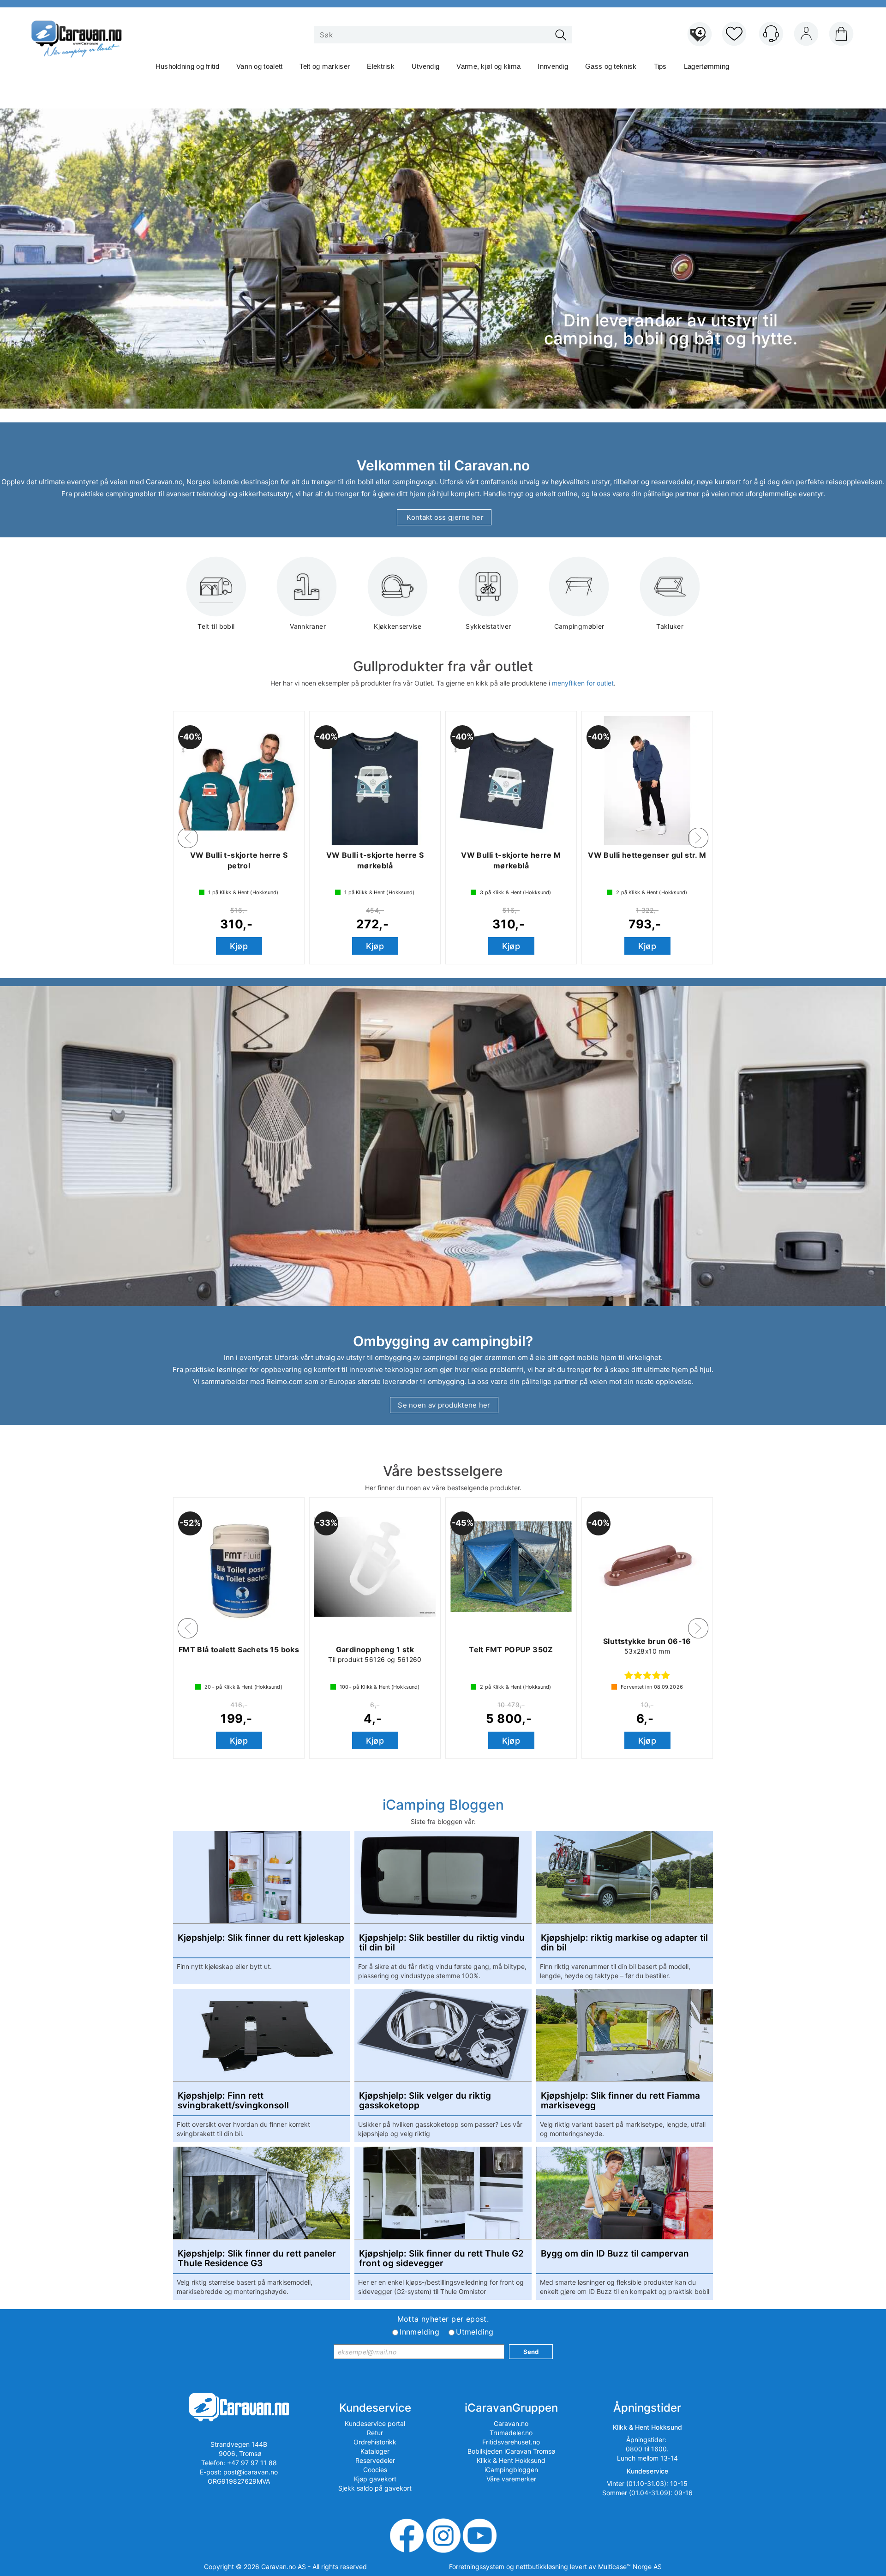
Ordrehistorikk (375, 2442)
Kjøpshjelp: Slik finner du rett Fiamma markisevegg (620, 2101)
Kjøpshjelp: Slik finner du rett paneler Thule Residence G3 (257, 2259)
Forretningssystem (477, 2567)
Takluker (670, 626)
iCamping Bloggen (443, 1805)
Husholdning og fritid (187, 66)
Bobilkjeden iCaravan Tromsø (511, 2451)
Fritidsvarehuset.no (511, 2442)
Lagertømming (707, 66)
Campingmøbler (579, 626)
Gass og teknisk (611, 66)
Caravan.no (511, 2423)
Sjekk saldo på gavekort (375, 2488)
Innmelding (419, 2332)
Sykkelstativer (488, 626)
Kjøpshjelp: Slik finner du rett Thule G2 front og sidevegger (441, 2259)
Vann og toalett (260, 66)
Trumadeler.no (511, 2433)
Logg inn (806, 36)
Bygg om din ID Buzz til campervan (615, 2254)
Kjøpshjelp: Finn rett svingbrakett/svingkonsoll (233, 2101)
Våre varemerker (511, 2479)
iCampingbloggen (511, 2470)
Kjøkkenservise (398, 626)
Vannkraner (307, 626)
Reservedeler (375, 2460)
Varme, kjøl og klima (488, 66)
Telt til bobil (216, 626)
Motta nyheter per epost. (443, 2319)
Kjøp (239, 946)
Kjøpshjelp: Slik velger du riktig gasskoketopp (425, 2101)
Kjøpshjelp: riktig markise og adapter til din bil (624, 1943)
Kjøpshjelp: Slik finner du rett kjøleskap (261, 1938)
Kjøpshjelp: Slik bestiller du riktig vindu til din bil (442, 1943)
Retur (375, 2433)
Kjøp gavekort (375, 2479)
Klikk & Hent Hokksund (511, 2460)
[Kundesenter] (771, 34)
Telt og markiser (325, 66)
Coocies (375, 2470)
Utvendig (425, 66)
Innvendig (553, 66)
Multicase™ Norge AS (630, 2567)
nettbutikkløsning (542, 2567)
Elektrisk (381, 66)
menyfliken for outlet (583, 683)
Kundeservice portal (375, 2423)
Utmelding (475, 2332)
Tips (660, 66)
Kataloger (375, 2451)
